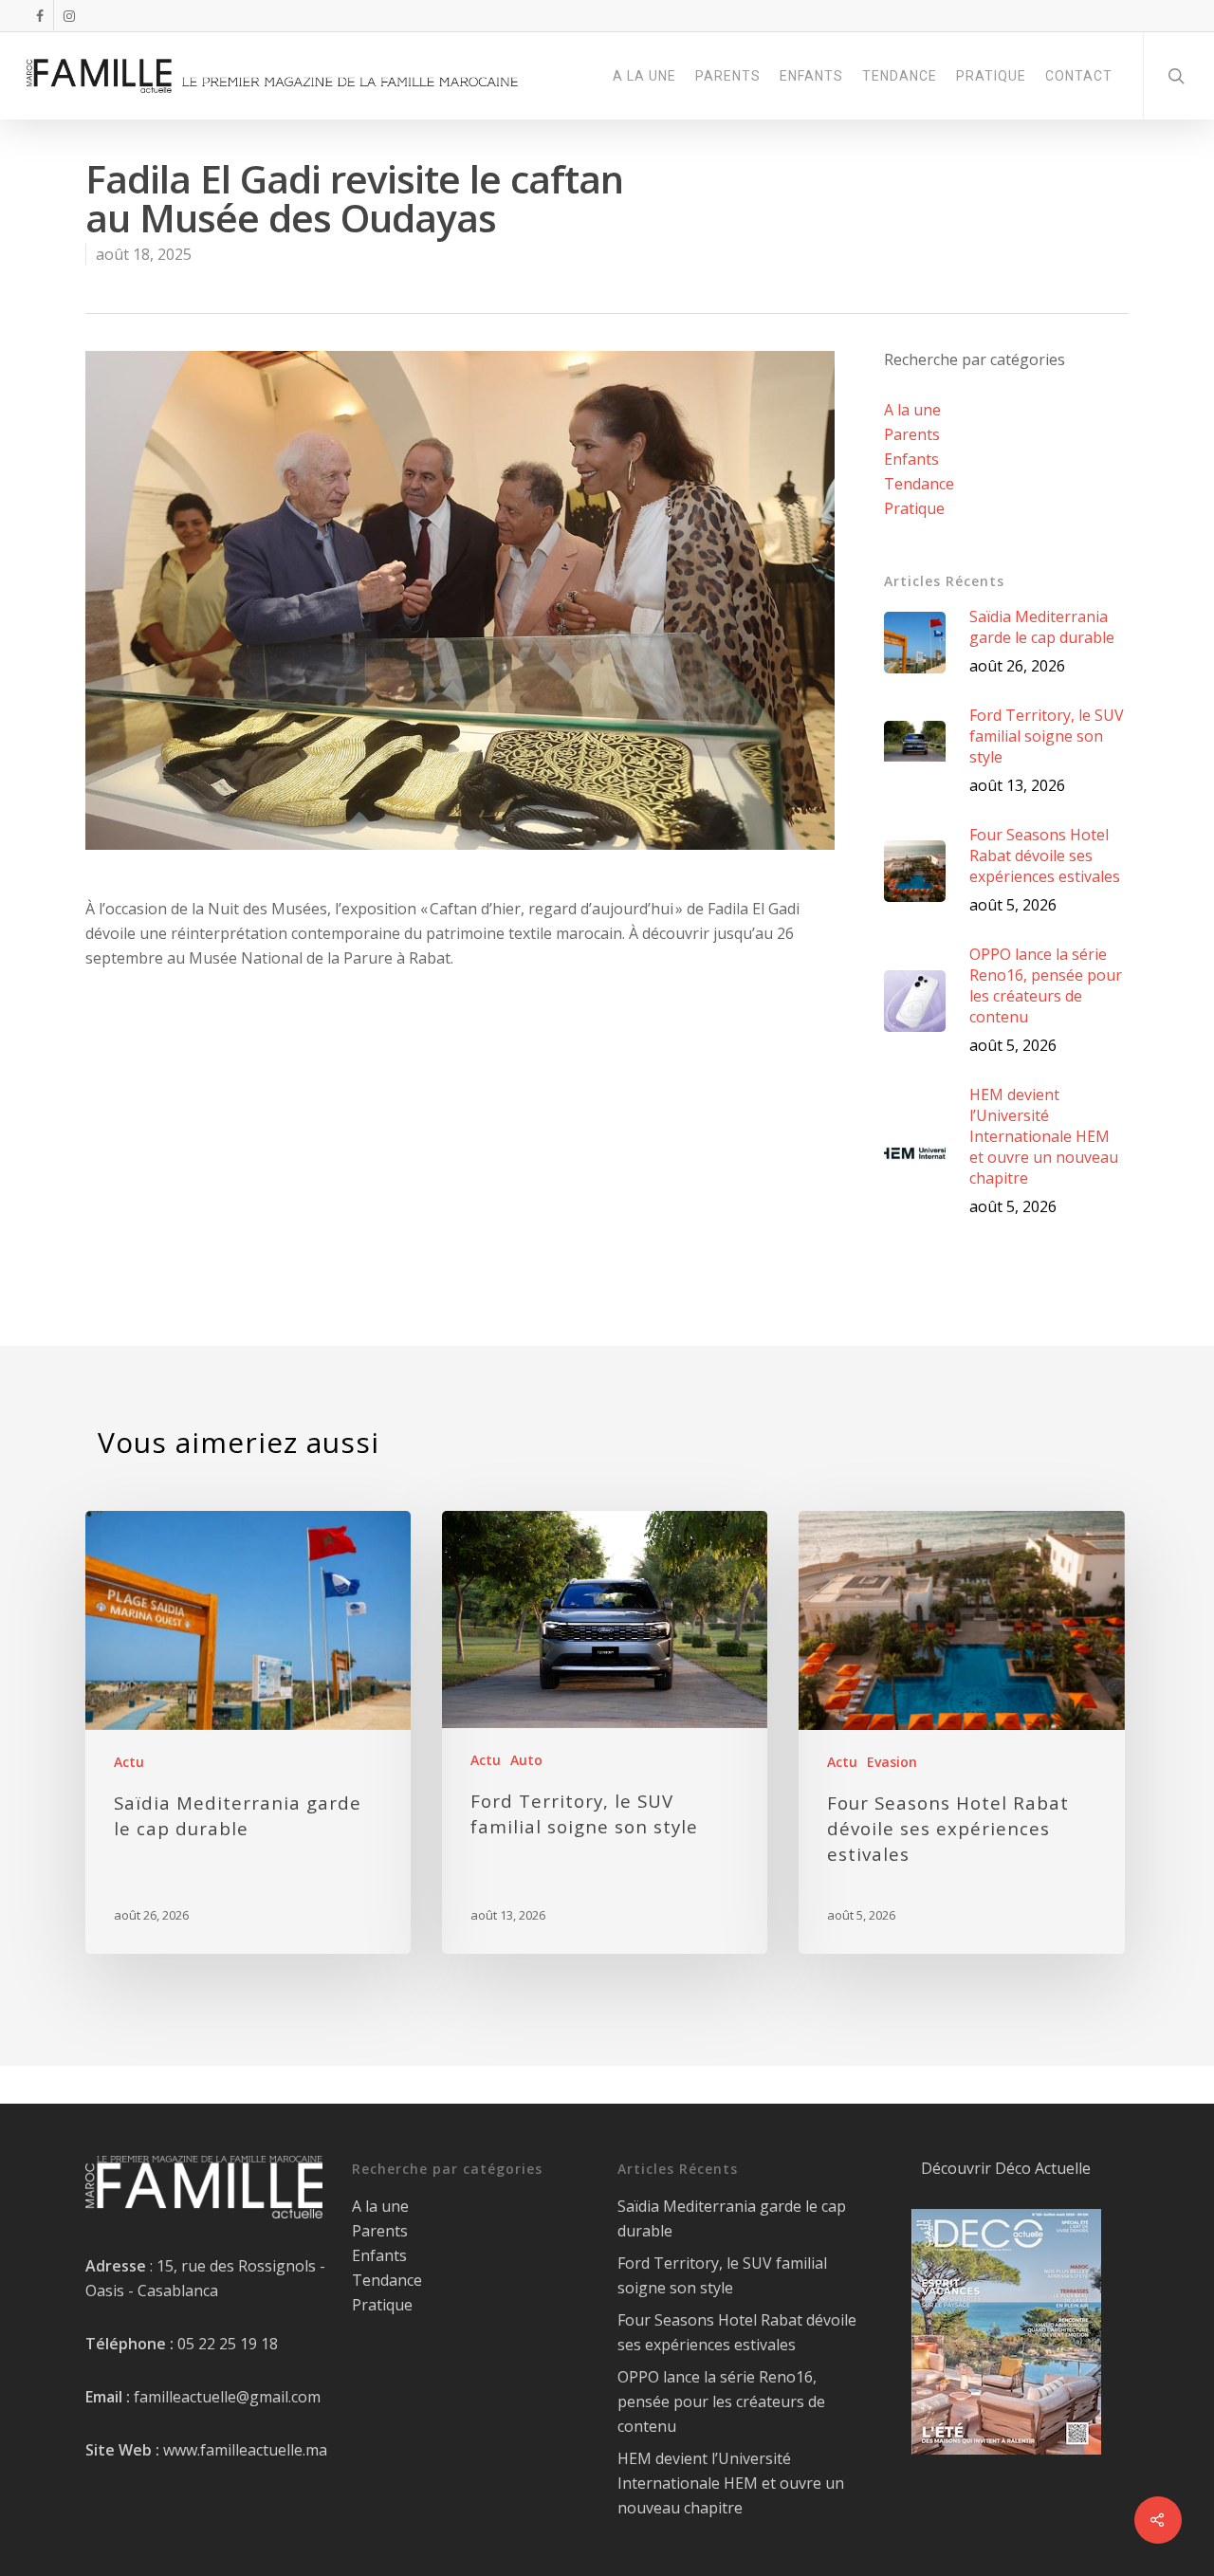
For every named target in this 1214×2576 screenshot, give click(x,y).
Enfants (911, 459)
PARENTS (728, 76)
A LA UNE (644, 76)
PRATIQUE (991, 76)
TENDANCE (900, 76)
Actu (129, 1762)
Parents (912, 434)
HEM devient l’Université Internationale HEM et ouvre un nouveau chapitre (731, 2483)
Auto (526, 1760)
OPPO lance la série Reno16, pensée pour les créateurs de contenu (721, 2401)
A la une (912, 410)
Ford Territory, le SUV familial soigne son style (722, 2275)
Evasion (892, 1762)
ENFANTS (811, 76)
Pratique (914, 508)
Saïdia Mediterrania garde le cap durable (732, 2218)
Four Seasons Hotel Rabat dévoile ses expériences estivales (737, 2332)
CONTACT (1079, 76)
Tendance (919, 484)
